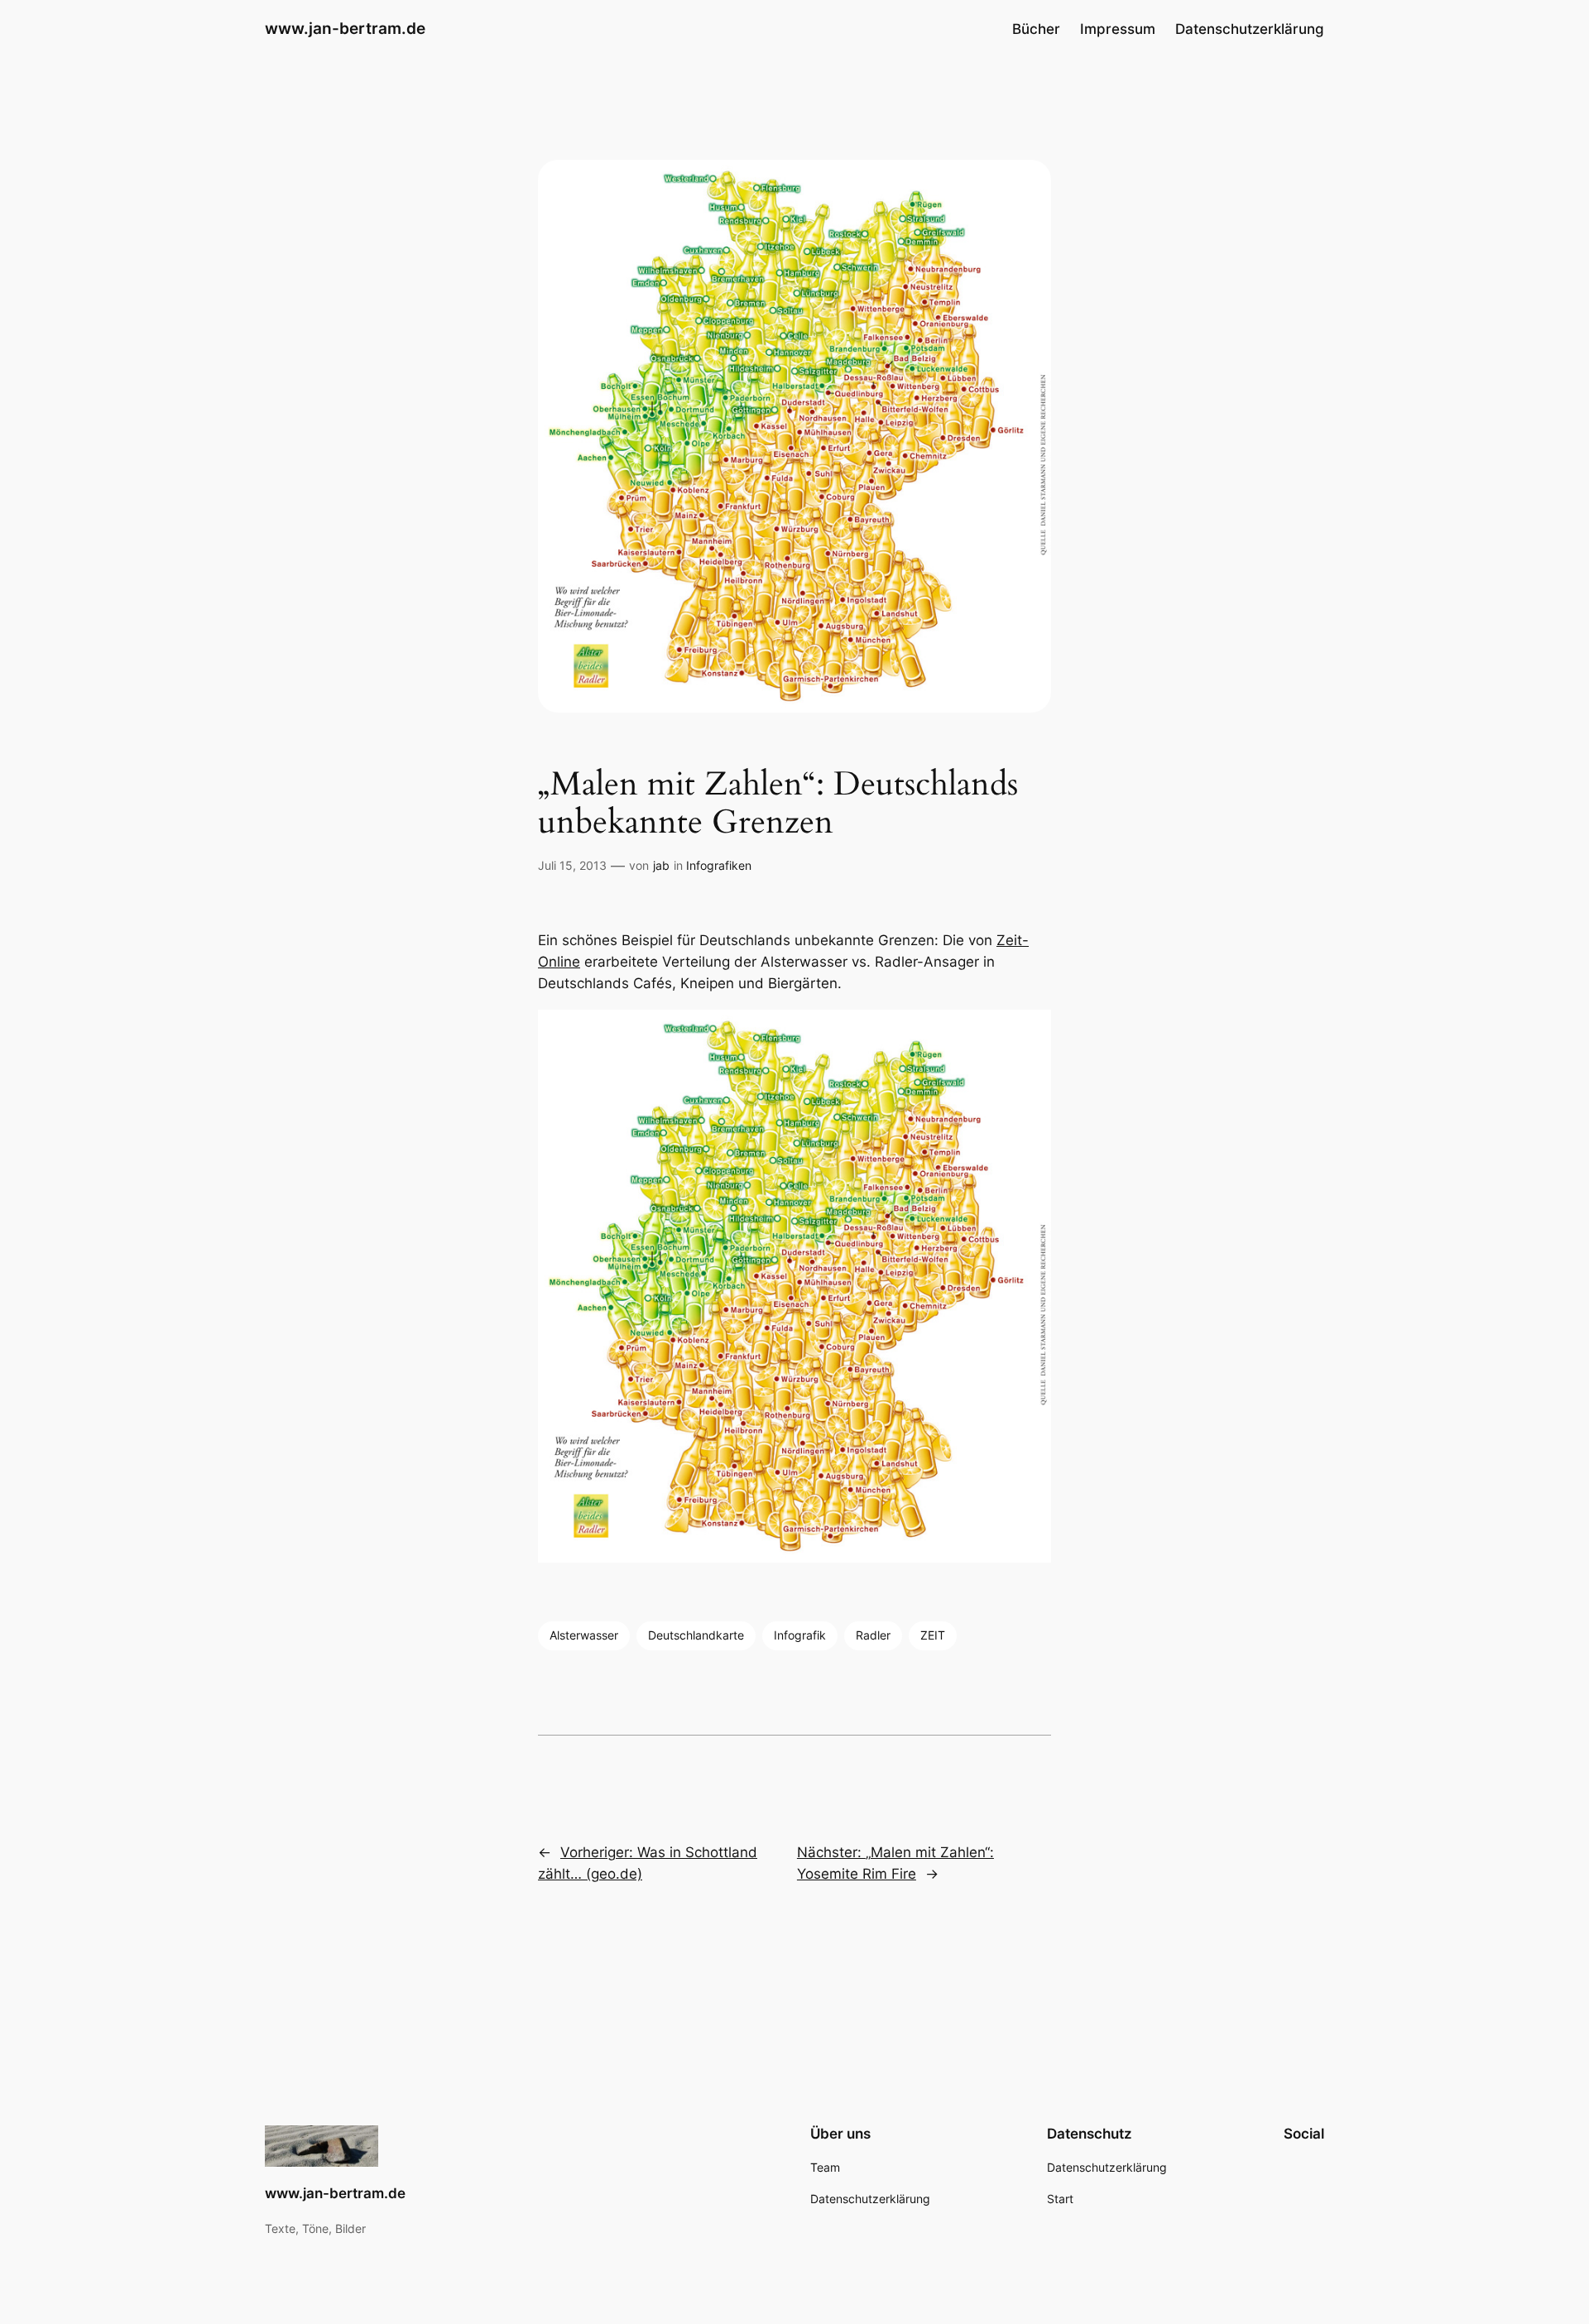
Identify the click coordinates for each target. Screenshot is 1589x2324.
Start (1060, 2199)
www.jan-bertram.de (345, 28)
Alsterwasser (584, 1635)
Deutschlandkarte (696, 1635)
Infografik (800, 1635)
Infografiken (719, 865)
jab (661, 865)
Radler (873, 1635)
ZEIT (933, 1635)
